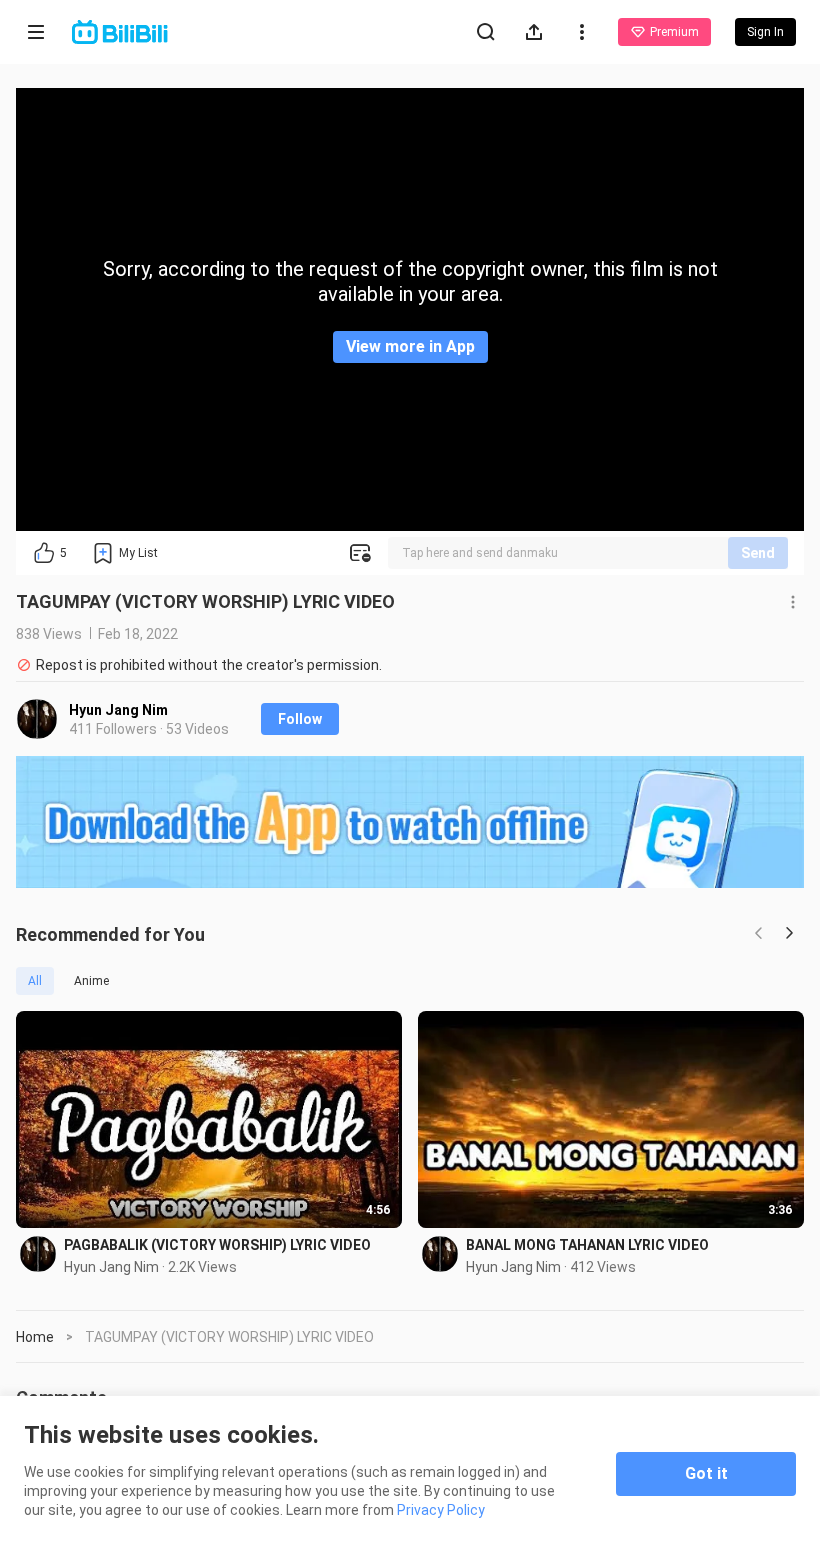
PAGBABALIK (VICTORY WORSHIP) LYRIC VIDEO (217, 1245)
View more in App (410, 346)
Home (35, 1337)
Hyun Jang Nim (118, 710)
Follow (300, 719)
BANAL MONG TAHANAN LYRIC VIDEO (587, 1245)
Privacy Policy (441, 1510)
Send (758, 553)
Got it (706, 1473)
